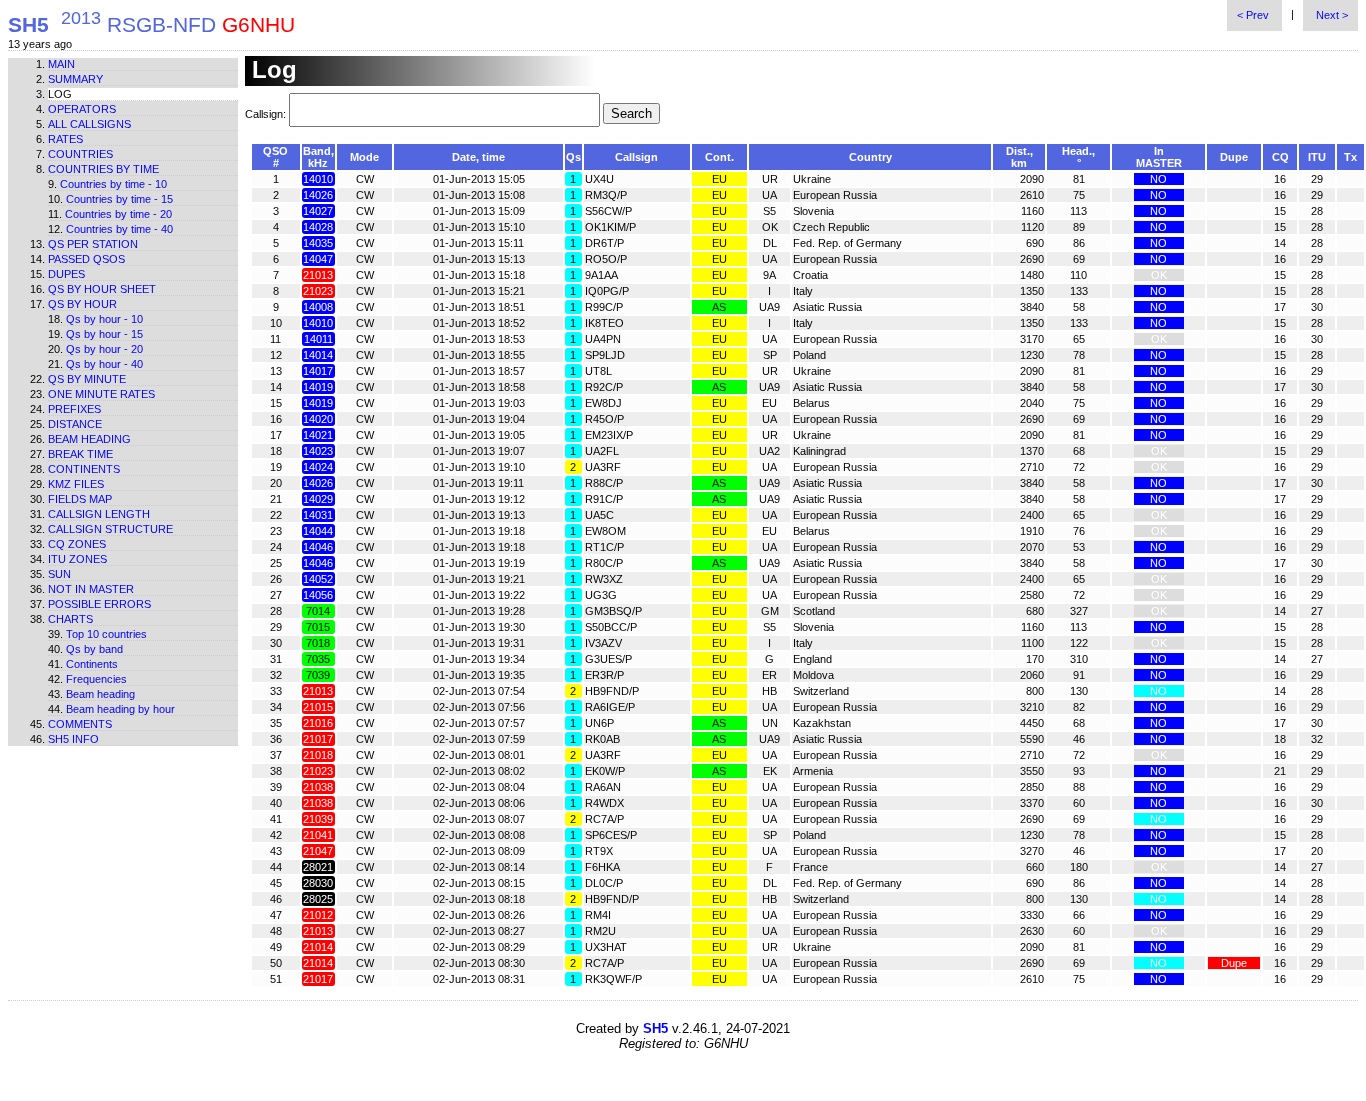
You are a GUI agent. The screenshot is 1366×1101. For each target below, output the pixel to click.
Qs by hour (82, 304)
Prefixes (74, 409)
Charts (70, 619)
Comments (80, 724)
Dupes (66, 274)
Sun (59, 574)
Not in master (91, 589)
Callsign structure (110, 529)
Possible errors (99, 604)
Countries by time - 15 (119, 199)
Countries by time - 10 (113, 184)
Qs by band (94, 649)
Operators (82, 109)
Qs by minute (87, 379)
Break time (80, 454)
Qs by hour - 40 (104, 364)
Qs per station (93, 244)
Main (61, 64)
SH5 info (73, 739)
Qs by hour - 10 (104, 319)
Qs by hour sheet (102, 289)
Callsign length (99, 514)
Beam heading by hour (120, 709)
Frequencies (96, 679)
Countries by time (103, 169)
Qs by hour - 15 (104, 334)
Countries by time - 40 (119, 229)
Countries (80, 154)
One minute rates (101, 394)
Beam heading (89, 439)
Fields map (80, 499)
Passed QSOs (86, 259)
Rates (65, 139)
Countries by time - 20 (118, 214)
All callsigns (89, 124)
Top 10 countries (106, 634)
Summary (75, 79)
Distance (75, 424)
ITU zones (77, 559)
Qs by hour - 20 (104, 349)
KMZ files (76, 484)
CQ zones (77, 544)
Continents (84, 469)
